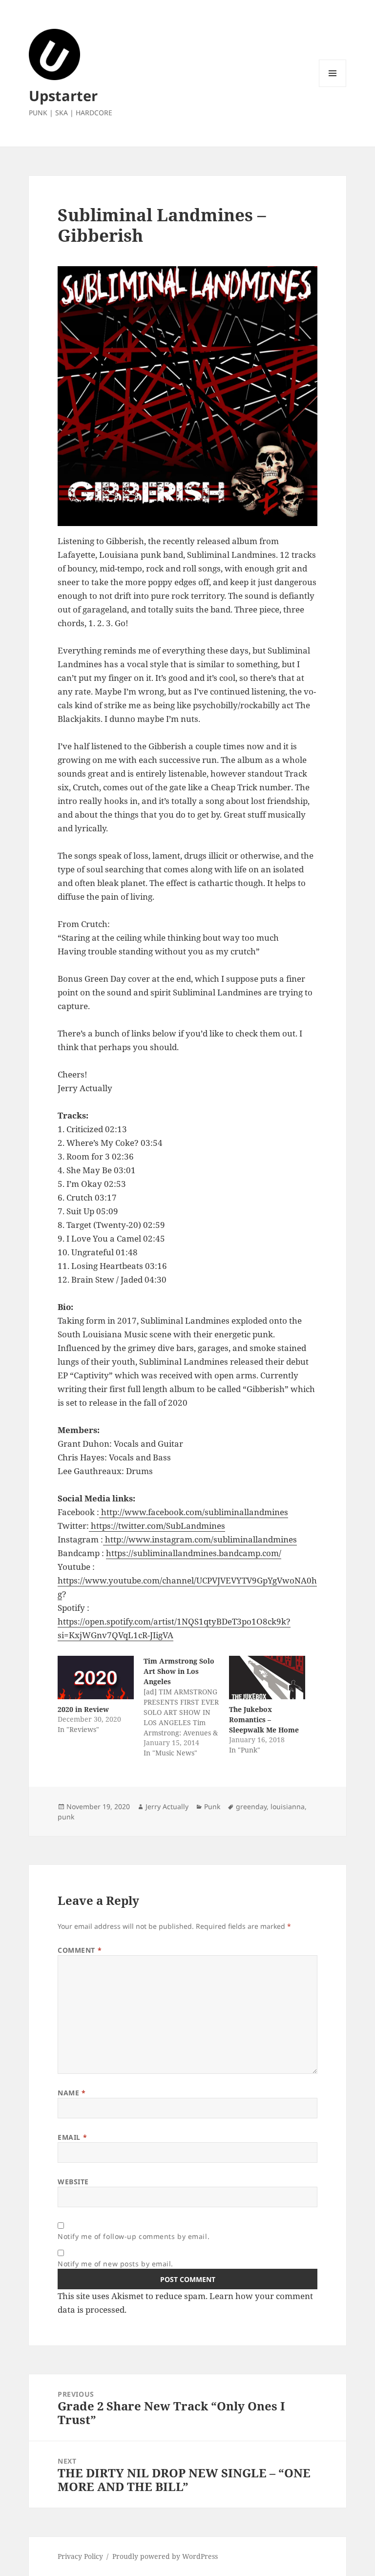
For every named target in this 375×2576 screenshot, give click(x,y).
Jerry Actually (167, 1806)
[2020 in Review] (95, 1678)
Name (72, 2093)
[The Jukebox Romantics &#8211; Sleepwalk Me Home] (267, 1678)
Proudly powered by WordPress (165, 2556)
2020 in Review (83, 1709)
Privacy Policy (80, 2556)
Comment (80, 1950)
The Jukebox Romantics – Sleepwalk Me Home (264, 1720)
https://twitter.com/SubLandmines (157, 1526)
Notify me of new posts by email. (115, 2264)
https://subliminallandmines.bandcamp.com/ (194, 1553)
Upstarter (63, 95)
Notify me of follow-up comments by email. (134, 2236)
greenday (251, 1806)
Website (73, 2182)
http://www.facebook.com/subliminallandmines (194, 1512)
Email (72, 2137)
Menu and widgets (333, 87)
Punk (212, 1806)
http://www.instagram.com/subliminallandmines (200, 1539)
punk (66, 1817)
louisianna (288, 1806)
